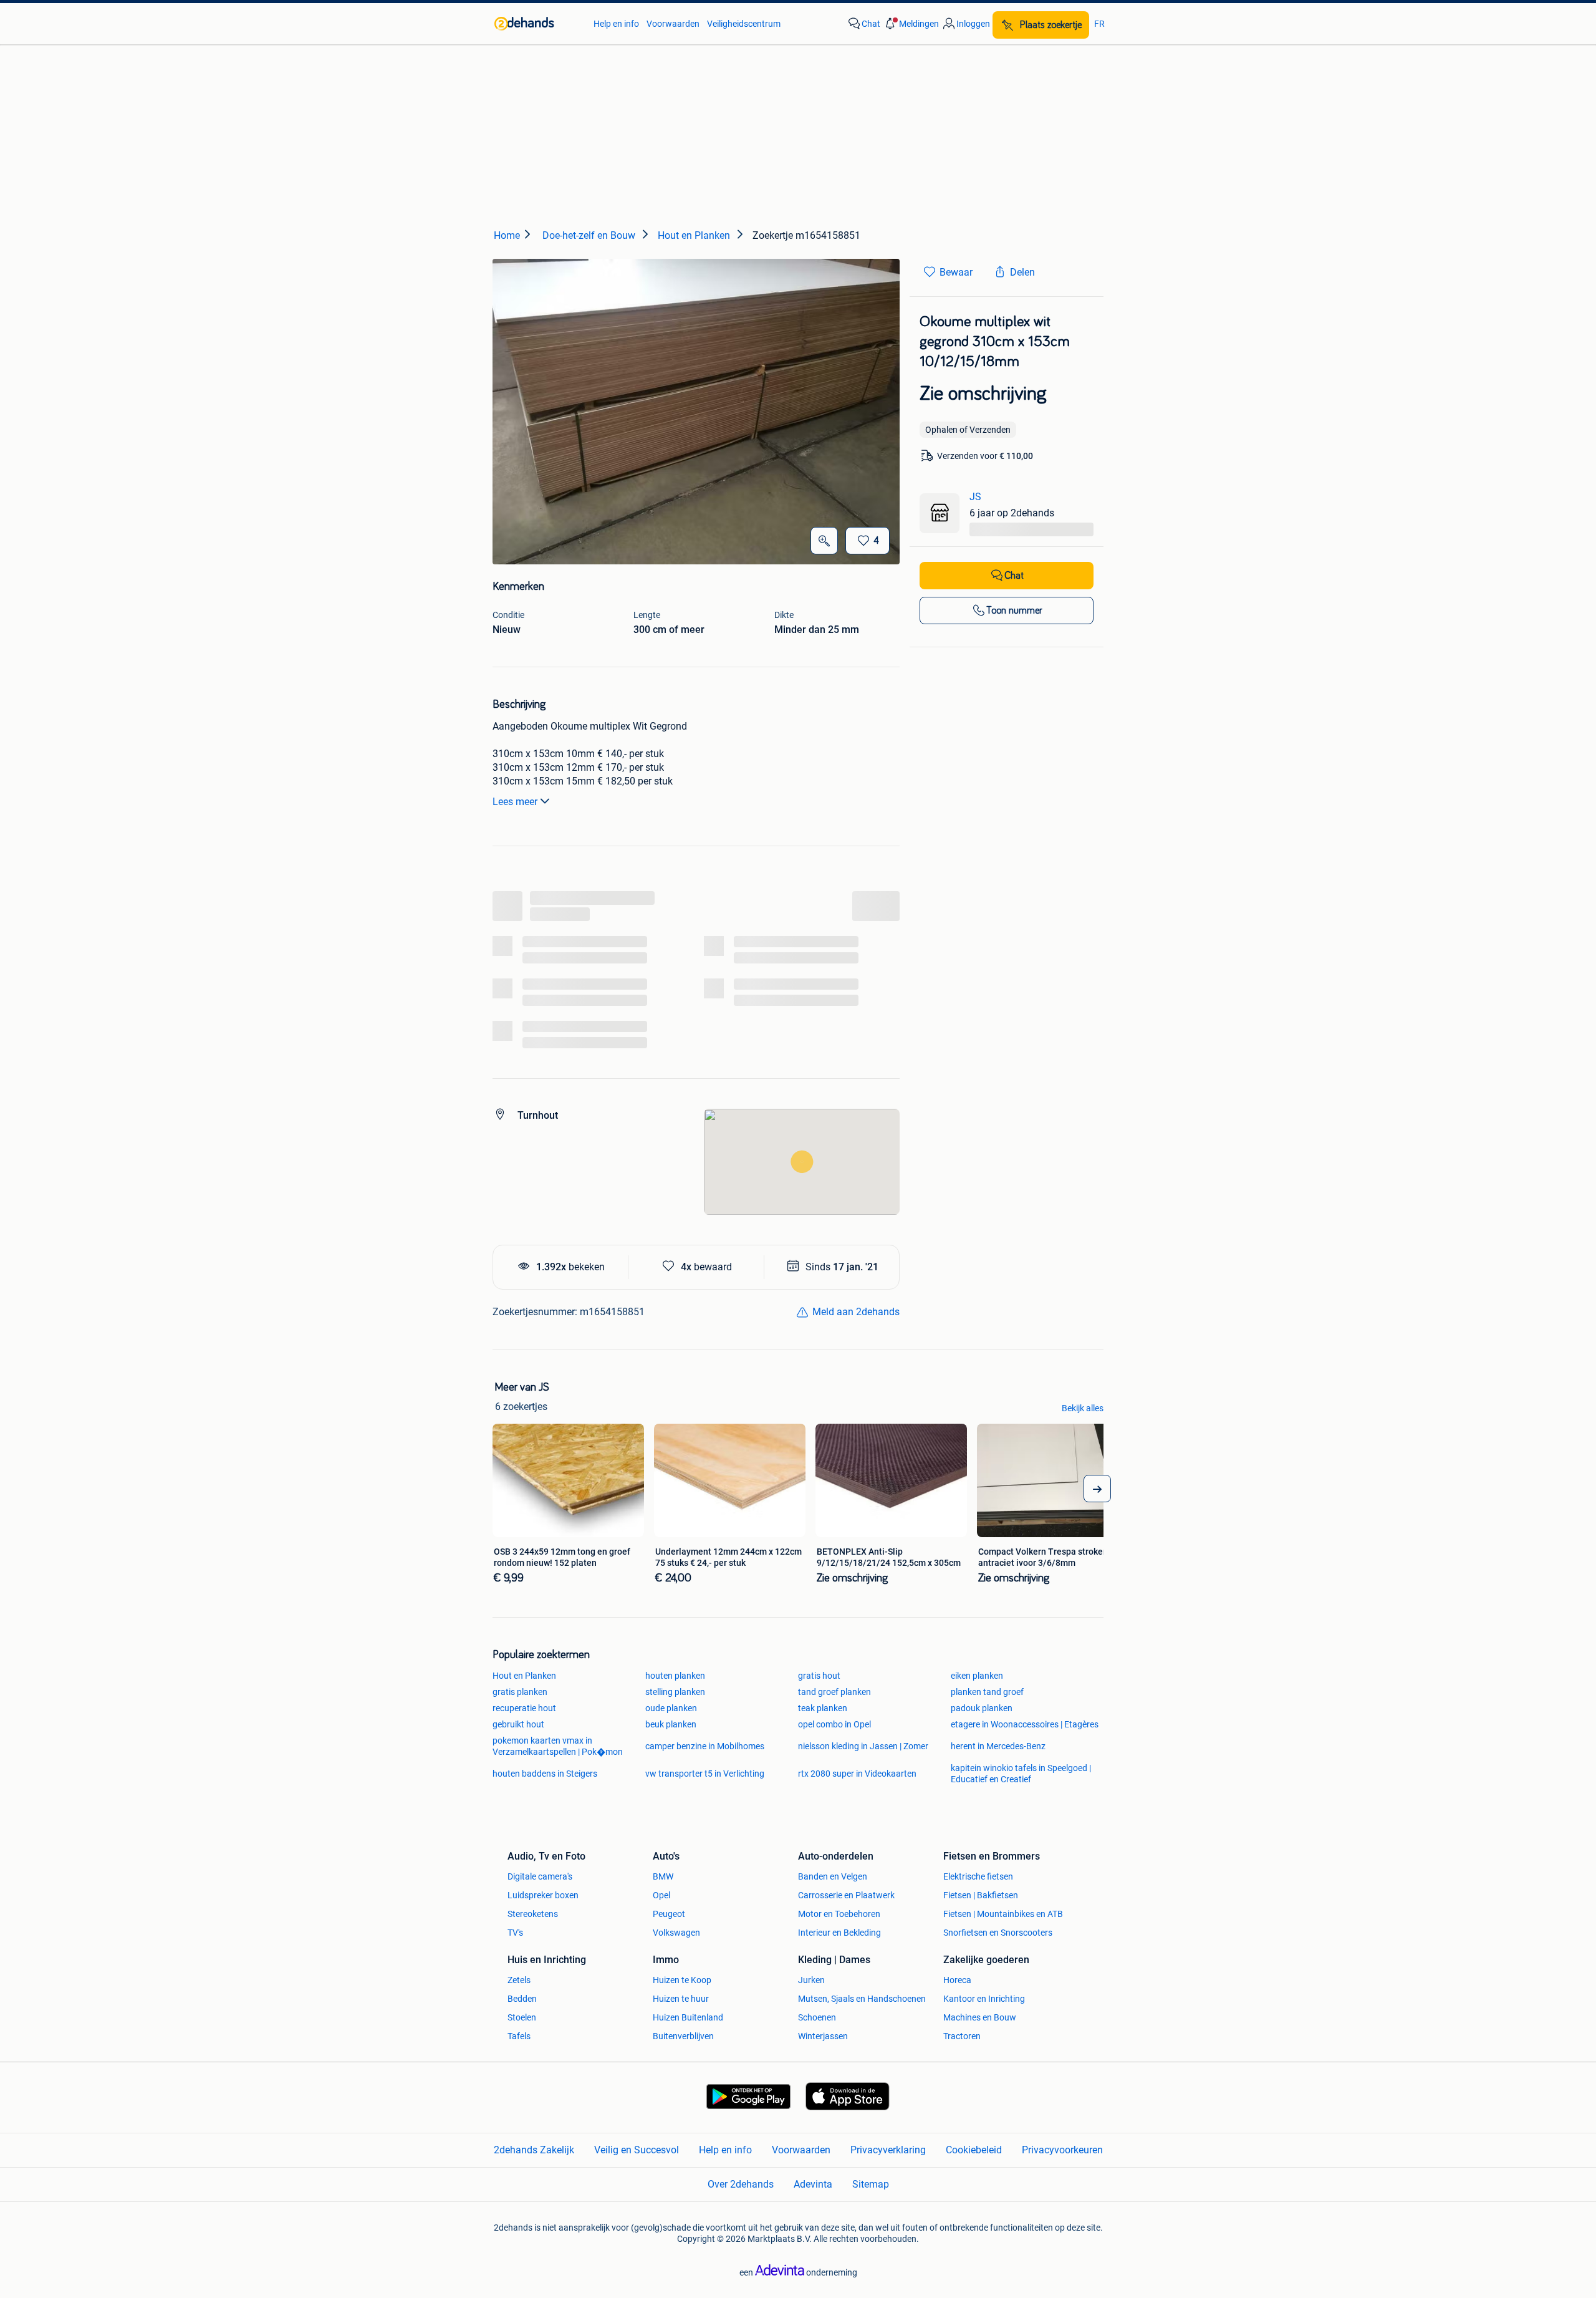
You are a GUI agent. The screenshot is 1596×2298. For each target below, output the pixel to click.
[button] (911, 24)
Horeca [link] (957, 1980)
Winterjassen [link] (823, 2036)
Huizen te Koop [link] (682, 1980)
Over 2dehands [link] (741, 2184)
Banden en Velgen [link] (833, 1876)
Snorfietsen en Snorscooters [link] (998, 1933)
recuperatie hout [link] (524, 1708)
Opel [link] (661, 1895)
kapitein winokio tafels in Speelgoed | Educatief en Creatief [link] (1021, 1774)
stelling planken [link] (675, 1692)
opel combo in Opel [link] (834, 1724)
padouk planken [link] (982, 1708)
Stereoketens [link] (533, 1914)
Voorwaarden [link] (673, 24)
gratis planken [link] (520, 1692)
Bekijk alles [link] (1083, 1408)
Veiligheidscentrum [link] (744, 24)
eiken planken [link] (977, 1676)
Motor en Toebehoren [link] (839, 1914)
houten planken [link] (675, 1676)
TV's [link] (515, 1933)
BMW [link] (663, 1876)
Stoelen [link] (522, 2017)
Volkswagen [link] (676, 1933)
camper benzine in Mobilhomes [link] (705, 1746)
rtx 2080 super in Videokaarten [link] (857, 1774)
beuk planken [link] (671, 1724)
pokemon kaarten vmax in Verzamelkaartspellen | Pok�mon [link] (558, 1746)
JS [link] (975, 497)
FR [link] (1099, 24)
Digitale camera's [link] (540, 1876)
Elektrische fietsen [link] (978, 1876)
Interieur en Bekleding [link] (839, 1933)
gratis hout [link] (819, 1676)
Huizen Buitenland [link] (688, 2017)
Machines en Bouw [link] (980, 2017)
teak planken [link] (823, 1708)
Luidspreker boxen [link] (543, 1895)
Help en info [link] (616, 24)
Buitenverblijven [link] (683, 2036)
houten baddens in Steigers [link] (545, 1774)
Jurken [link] (811, 1980)
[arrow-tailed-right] (1097, 1489)
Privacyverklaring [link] (888, 2150)
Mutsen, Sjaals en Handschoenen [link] (862, 1999)
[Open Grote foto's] (824, 541)
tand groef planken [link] (834, 1692)
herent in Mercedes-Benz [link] (998, 1746)
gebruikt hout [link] (518, 1724)
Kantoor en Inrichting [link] (984, 1999)
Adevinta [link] (813, 2184)
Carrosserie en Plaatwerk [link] (846, 1895)
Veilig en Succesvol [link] (637, 2150)
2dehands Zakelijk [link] (534, 2150)
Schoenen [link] (817, 2017)
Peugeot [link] (669, 1914)
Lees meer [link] (515, 802)
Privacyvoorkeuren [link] (1062, 2150)
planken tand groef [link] (987, 1692)
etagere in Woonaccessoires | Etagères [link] (1025, 1724)
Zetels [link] (519, 1980)
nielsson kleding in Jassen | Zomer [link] (863, 1746)
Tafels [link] (519, 2036)
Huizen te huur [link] (681, 1999)
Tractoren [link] (962, 2036)
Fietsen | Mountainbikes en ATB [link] (1003, 1914)
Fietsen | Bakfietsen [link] (981, 1895)
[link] (538, 24)
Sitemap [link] (871, 2184)
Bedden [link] (522, 1999)
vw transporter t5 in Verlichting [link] (705, 1774)
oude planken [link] (671, 1708)
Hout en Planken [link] (524, 1676)
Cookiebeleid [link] (974, 2150)
